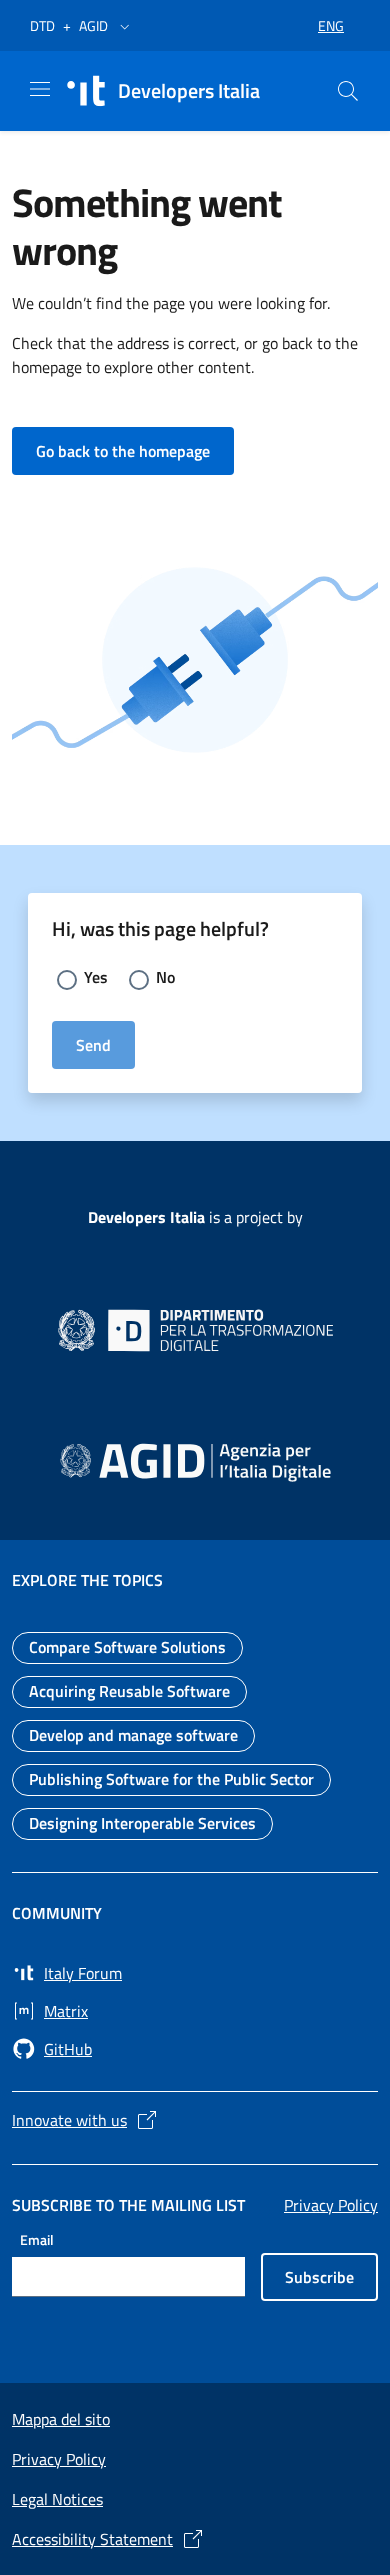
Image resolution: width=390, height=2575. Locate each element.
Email (37, 2239)
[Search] (348, 91)
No (165, 977)
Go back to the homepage (135, 450)
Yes (96, 977)
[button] (125, 26)
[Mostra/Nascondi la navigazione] (40, 89)
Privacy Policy (331, 2205)
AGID (93, 25)
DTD (42, 25)
